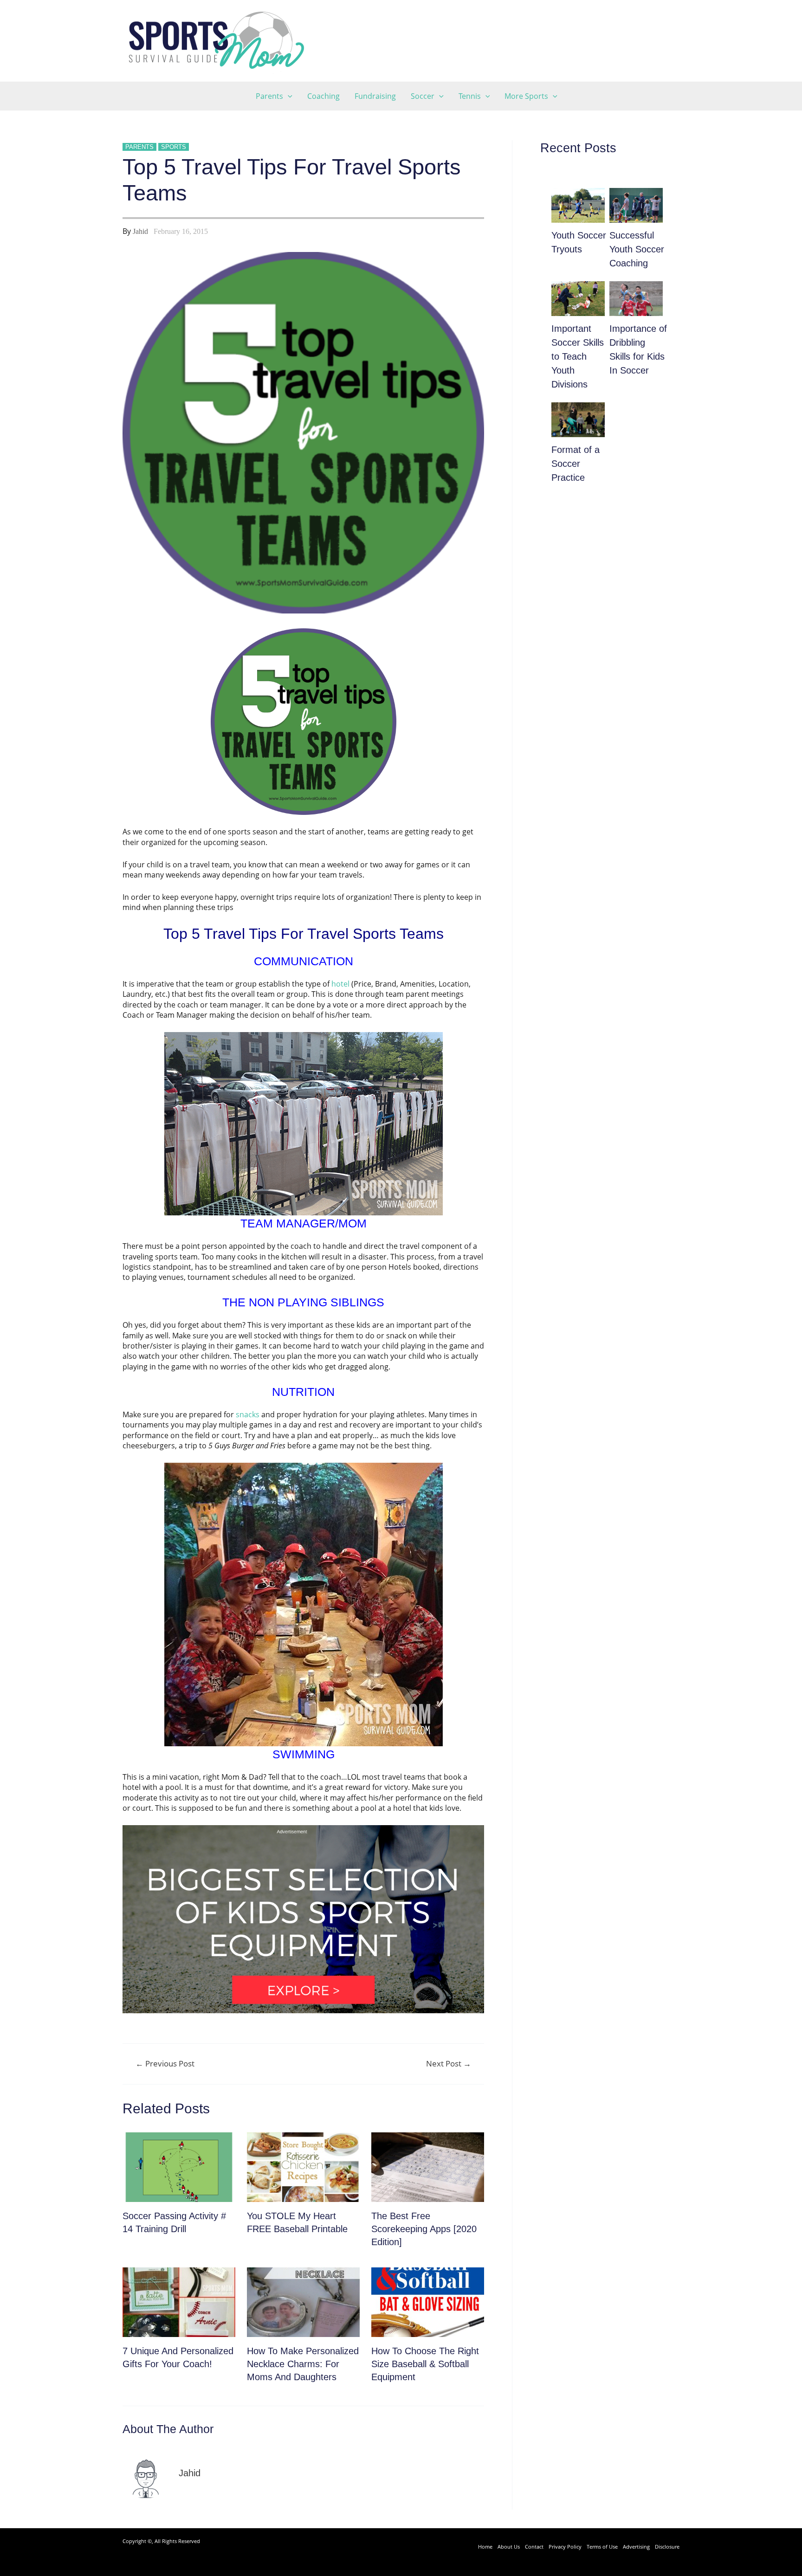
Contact (534, 2547)
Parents (139, 147)
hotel (340, 984)
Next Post (449, 2063)
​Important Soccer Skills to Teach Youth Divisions (578, 356)
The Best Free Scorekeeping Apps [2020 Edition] (424, 2229)
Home (485, 2547)
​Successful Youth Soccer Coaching (637, 249)
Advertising (636, 2547)
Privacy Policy (565, 2547)
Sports (174, 147)
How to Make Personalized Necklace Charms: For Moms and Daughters (303, 2364)
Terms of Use (602, 2547)
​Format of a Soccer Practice (576, 464)
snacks (248, 1414)
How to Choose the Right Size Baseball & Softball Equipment (425, 2364)
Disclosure (667, 2547)
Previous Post (165, 2063)
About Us (509, 2547)
